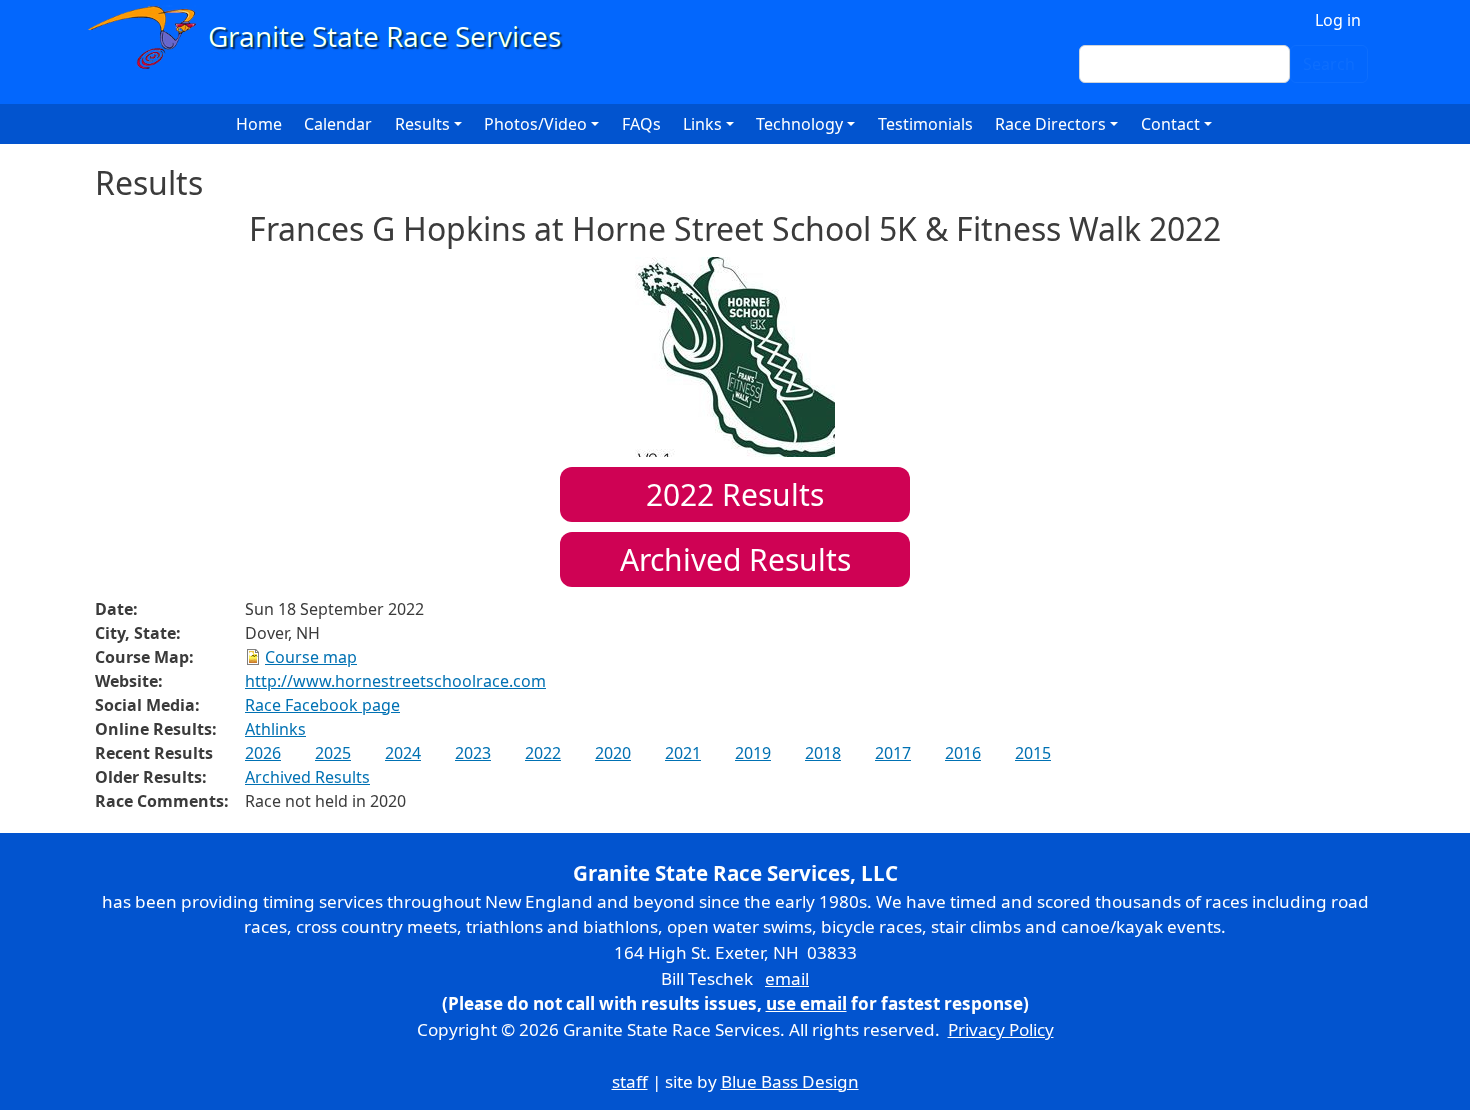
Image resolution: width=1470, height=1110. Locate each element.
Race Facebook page (322, 705)
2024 (403, 753)
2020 (613, 753)
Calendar (338, 124)
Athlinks (275, 729)
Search (1329, 64)
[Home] (333, 37)
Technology (799, 124)
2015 (1033, 753)
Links (702, 124)
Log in (1338, 20)
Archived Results (735, 559)
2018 (823, 753)
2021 (683, 753)
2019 (753, 753)
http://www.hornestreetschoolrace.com (395, 681)
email (787, 978)
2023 (473, 753)
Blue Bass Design (790, 1081)
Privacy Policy (1001, 1029)
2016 (963, 753)
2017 (893, 753)
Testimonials (925, 124)
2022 (543, 753)
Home (259, 124)
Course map (311, 657)
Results (735, 494)
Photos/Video (535, 124)
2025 (333, 753)
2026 (263, 753)
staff (630, 1081)
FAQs (641, 124)
